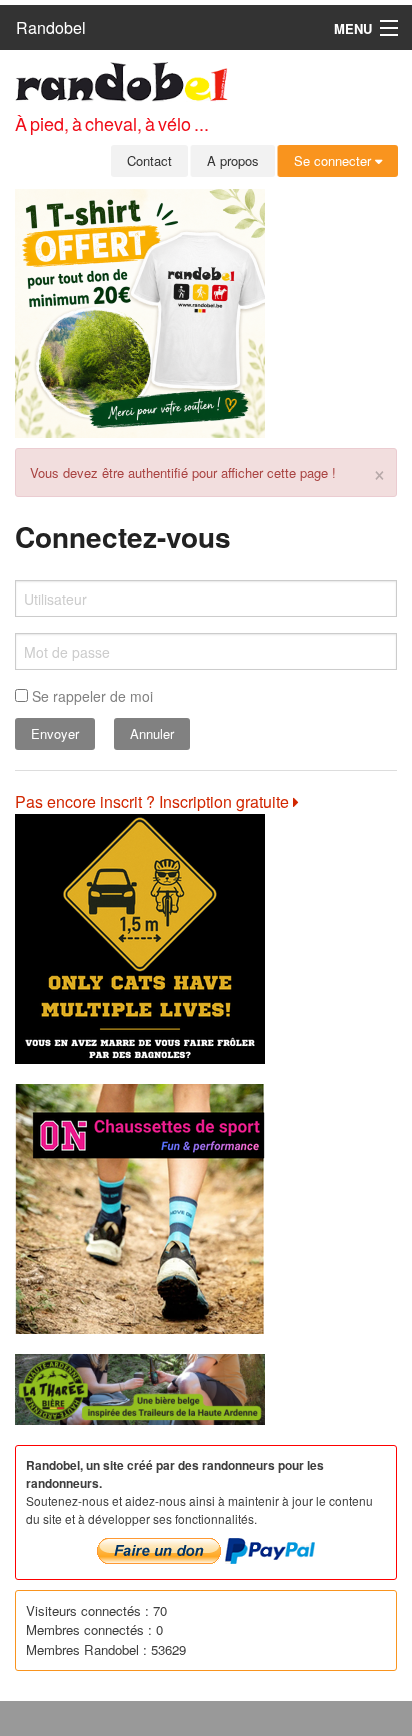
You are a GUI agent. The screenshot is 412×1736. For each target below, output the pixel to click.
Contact (149, 160)
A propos (233, 160)
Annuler (152, 733)
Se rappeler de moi (90, 696)
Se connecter (334, 160)
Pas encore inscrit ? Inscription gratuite (154, 801)
